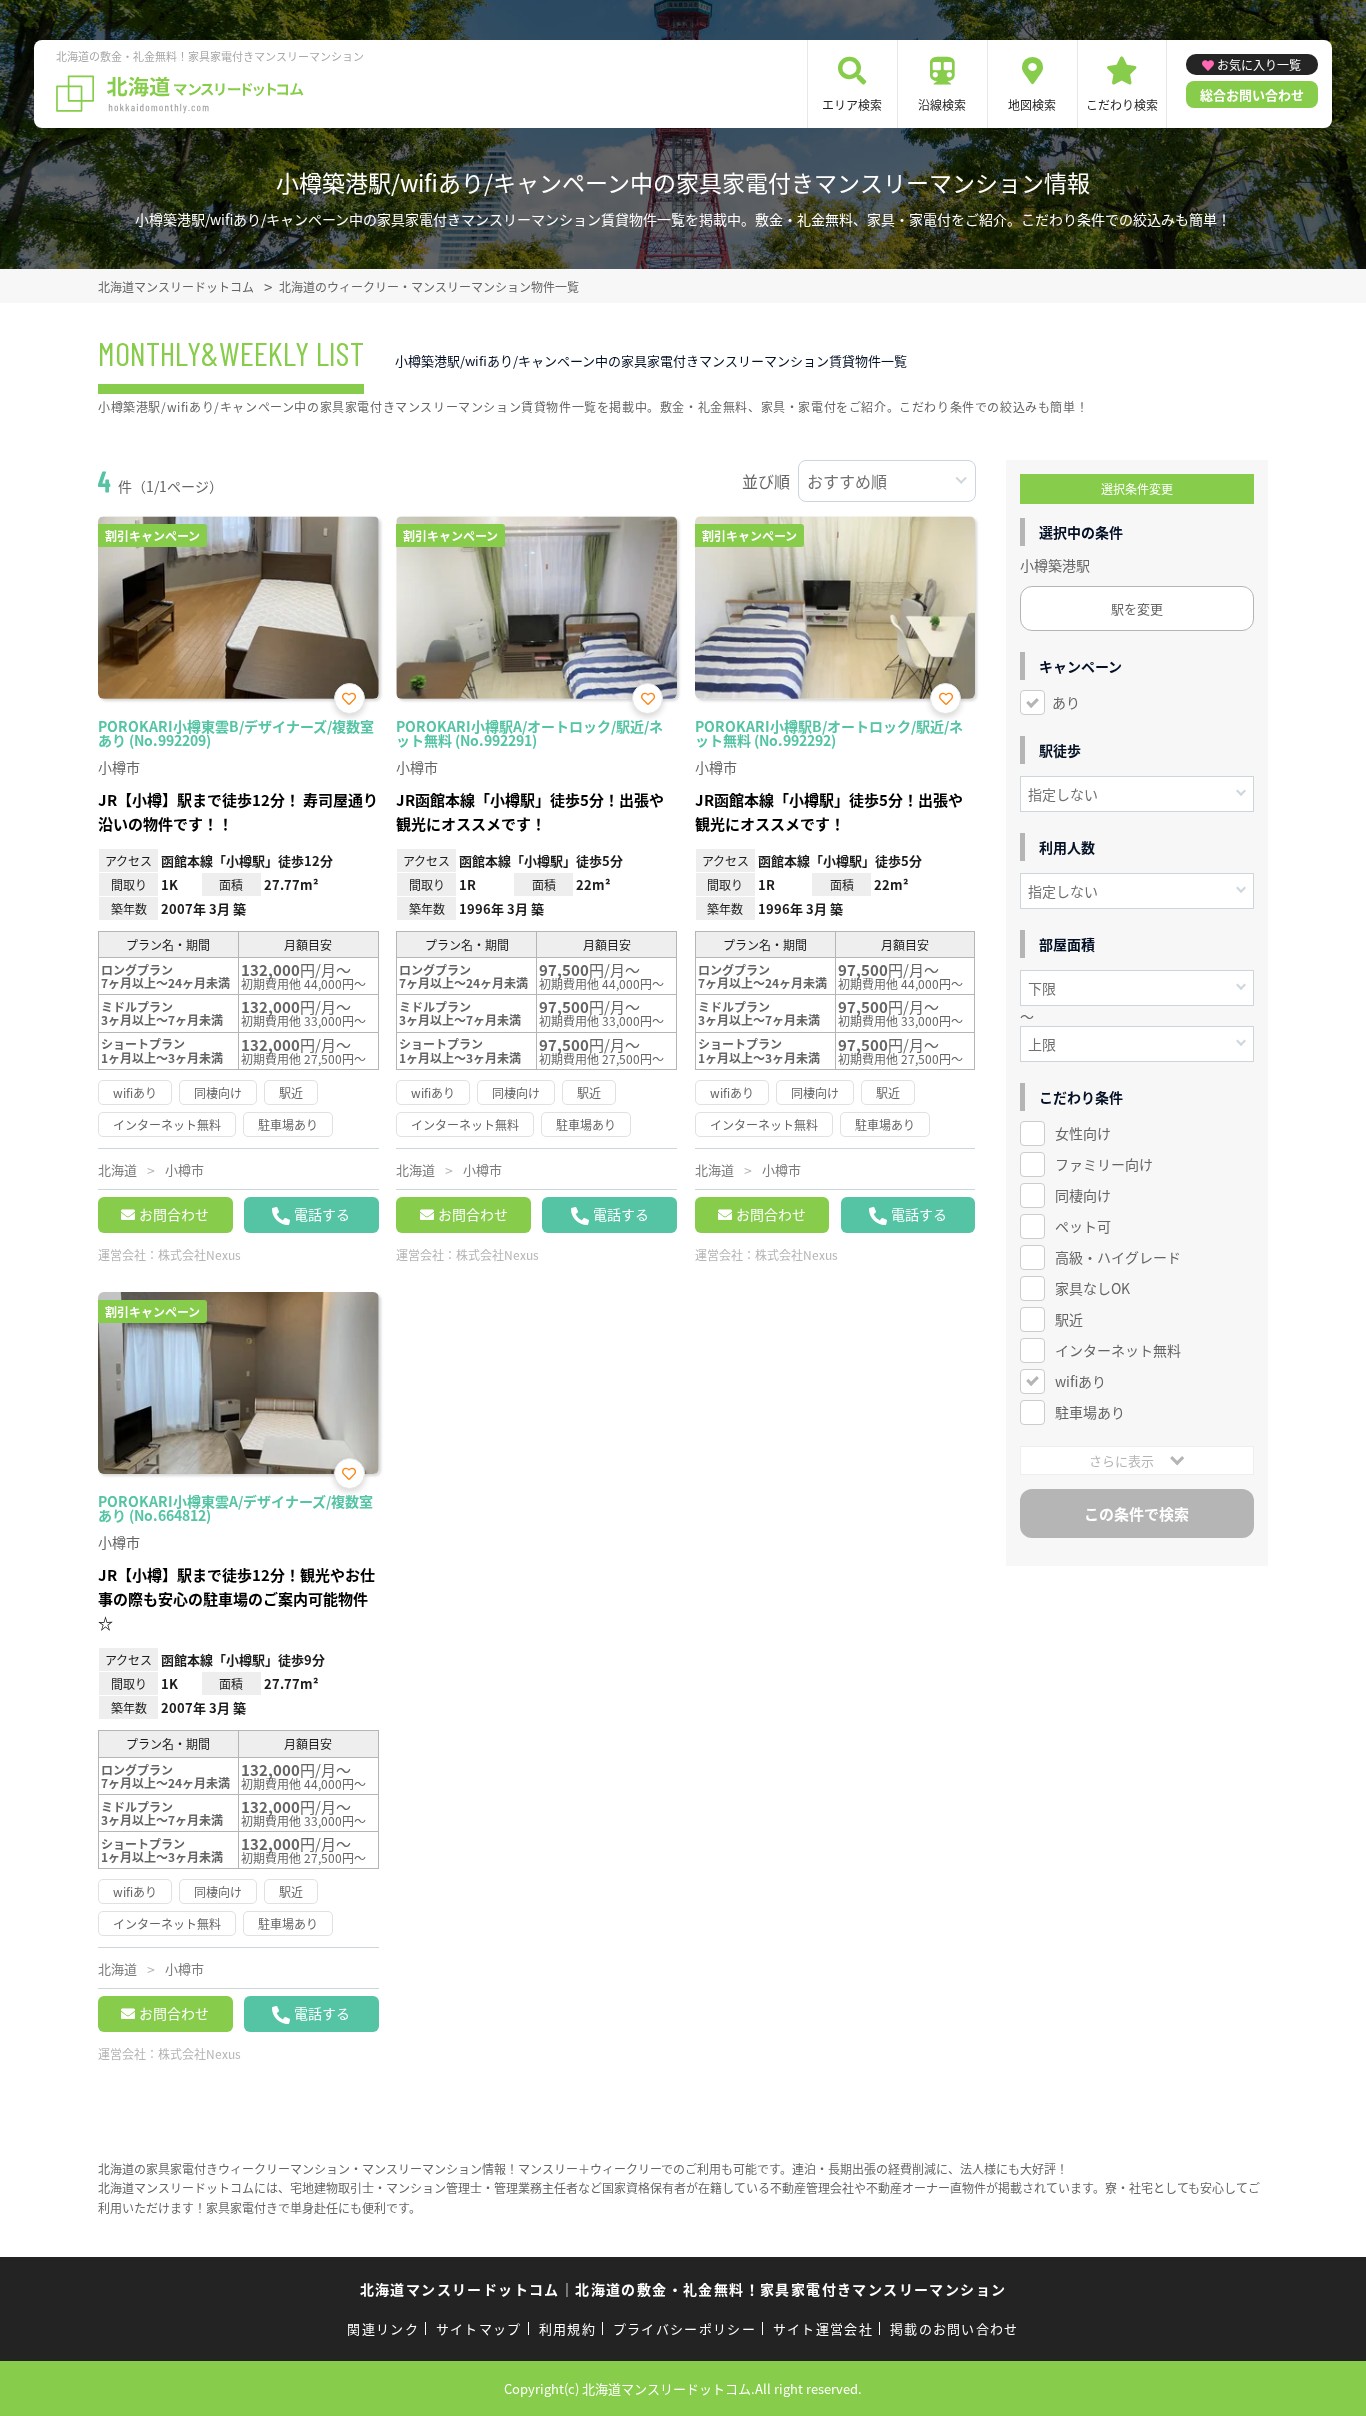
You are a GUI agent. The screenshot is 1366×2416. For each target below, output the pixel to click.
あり (1066, 702)
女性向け (1083, 1133)
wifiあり (1080, 1381)
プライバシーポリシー (684, 2328)
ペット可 (1083, 1226)
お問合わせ (174, 1214)
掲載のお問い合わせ (954, 2328)
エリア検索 (852, 104)
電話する (322, 1214)
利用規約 (567, 2328)
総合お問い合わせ (1252, 94)
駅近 (1069, 1319)
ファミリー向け (1104, 1164)
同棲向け (1083, 1195)
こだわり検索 (1122, 104)
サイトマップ (479, 2328)
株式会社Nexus (199, 1254)
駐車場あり (1090, 1412)
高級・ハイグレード (1118, 1257)
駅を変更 (1137, 608)
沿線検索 (942, 104)
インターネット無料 (1118, 1350)
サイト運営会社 (823, 2328)
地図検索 (1032, 104)
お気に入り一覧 (1259, 64)
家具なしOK (1092, 1288)
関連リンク (383, 2328)
